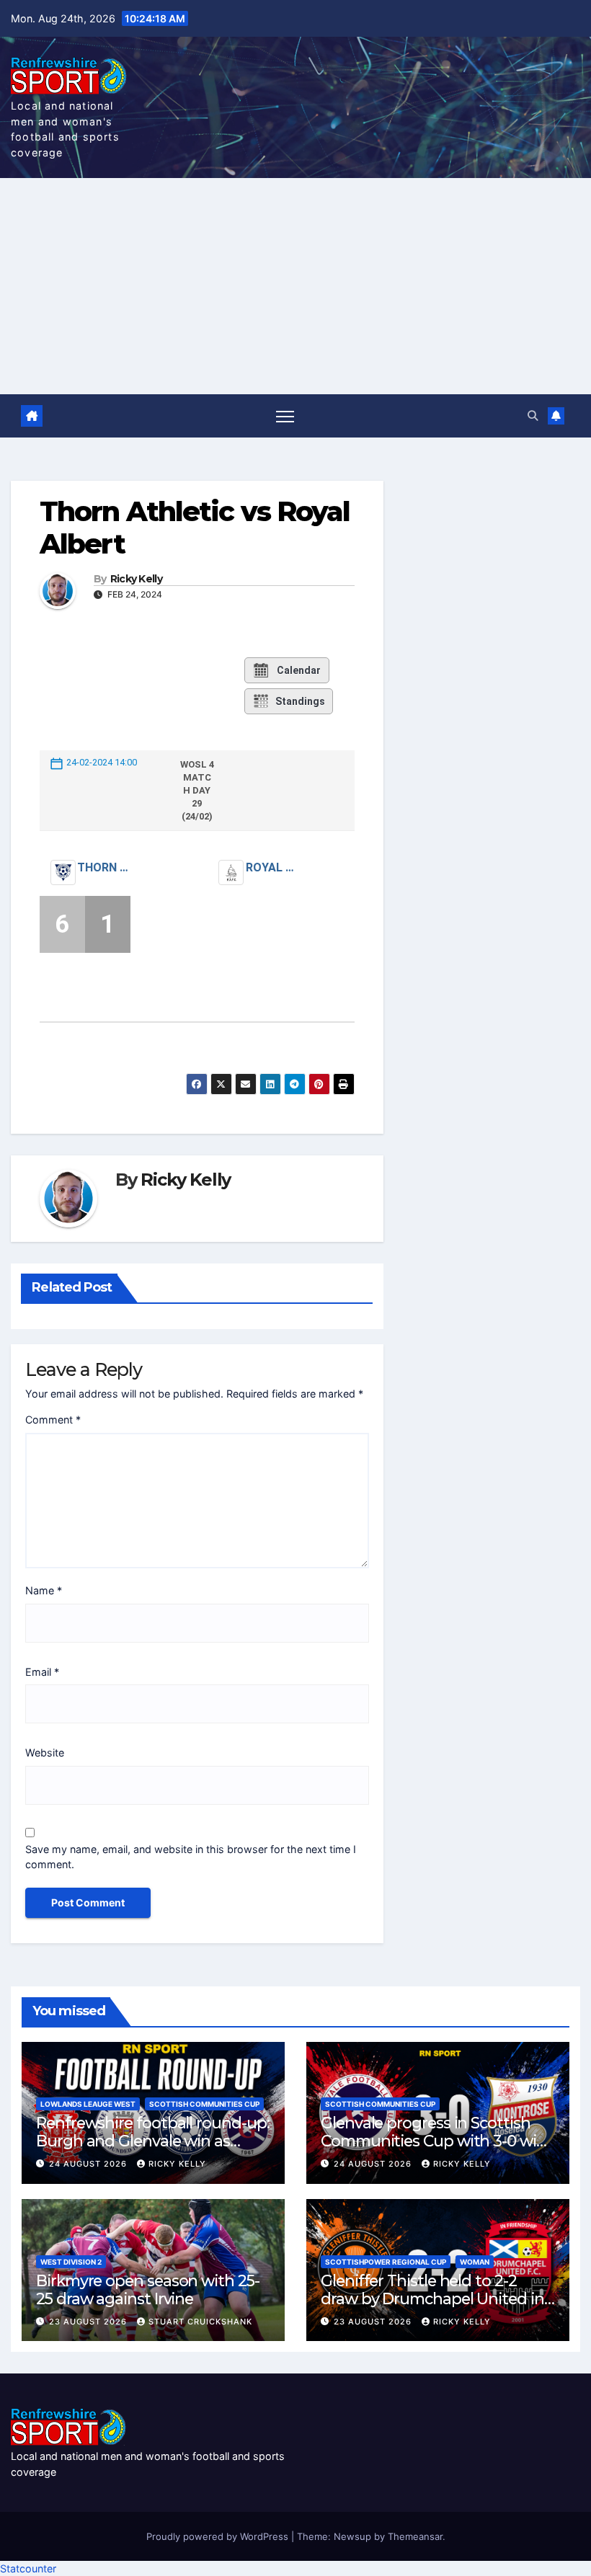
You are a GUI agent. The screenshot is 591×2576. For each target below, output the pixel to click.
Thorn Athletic (103, 867)
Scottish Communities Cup (204, 2104)
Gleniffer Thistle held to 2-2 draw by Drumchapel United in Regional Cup (432, 2299)
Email (42, 1672)
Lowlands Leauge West (88, 2104)
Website (45, 1753)
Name (44, 1590)
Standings (300, 701)
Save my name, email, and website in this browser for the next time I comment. (191, 1857)
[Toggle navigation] (285, 416)
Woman (475, 2262)
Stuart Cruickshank (200, 2322)
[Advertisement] (295, 286)
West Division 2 (71, 2262)
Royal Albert (272, 867)
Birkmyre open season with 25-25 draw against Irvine (148, 2289)
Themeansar (415, 2536)
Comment (53, 1420)
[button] (533, 416)
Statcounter (28, 2568)
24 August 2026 (89, 2164)
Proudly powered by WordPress (219, 2536)
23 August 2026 (89, 2322)
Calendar (299, 670)
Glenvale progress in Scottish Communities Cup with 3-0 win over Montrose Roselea (434, 2141)
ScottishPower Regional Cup (386, 2262)
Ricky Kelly (136, 579)
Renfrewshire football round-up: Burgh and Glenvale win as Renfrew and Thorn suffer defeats (153, 2150)
